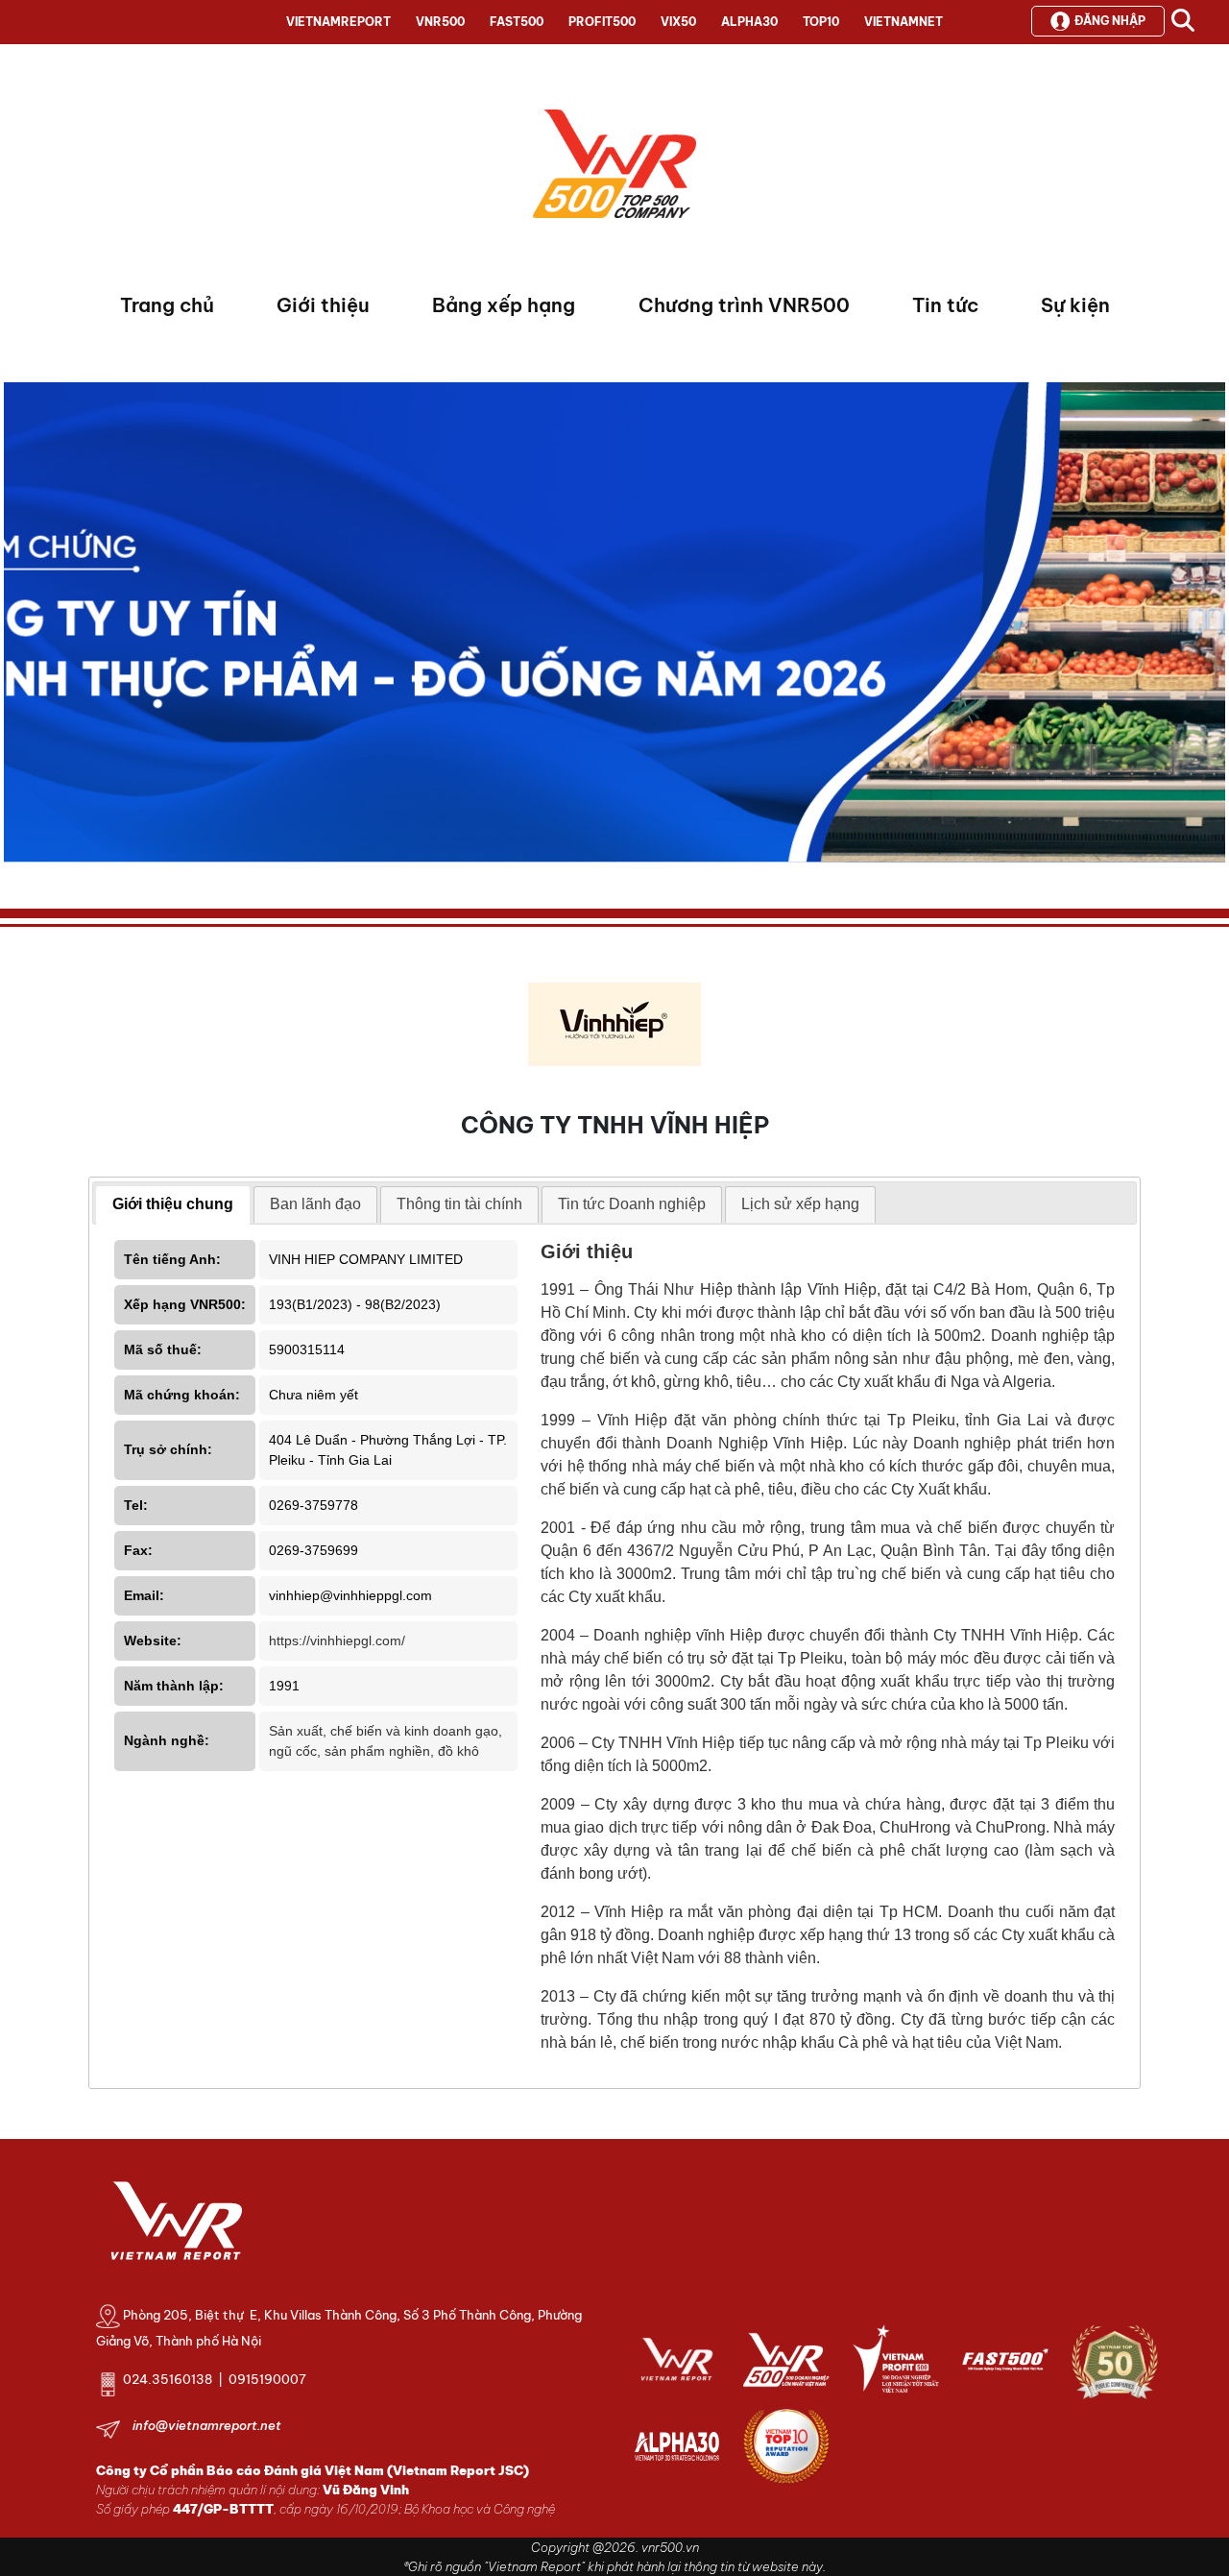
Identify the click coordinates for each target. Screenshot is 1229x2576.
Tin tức (945, 305)
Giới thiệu (323, 305)
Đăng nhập (1110, 21)
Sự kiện (1075, 305)
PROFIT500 (602, 22)
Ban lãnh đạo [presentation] (315, 1204)
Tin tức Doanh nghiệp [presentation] (632, 1204)
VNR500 (440, 22)
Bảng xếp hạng (504, 305)
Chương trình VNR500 (744, 305)
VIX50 (678, 22)
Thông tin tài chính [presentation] (459, 1204)
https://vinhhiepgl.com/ (337, 1640)
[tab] (173, 1205)
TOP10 (821, 22)
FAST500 (517, 22)
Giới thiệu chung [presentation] (173, 1204)
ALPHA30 (749, 22)
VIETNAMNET (904, 22)
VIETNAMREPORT (338, 22)
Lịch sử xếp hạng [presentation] (800, 1204)
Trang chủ (167, 305)
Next (18, 627)
